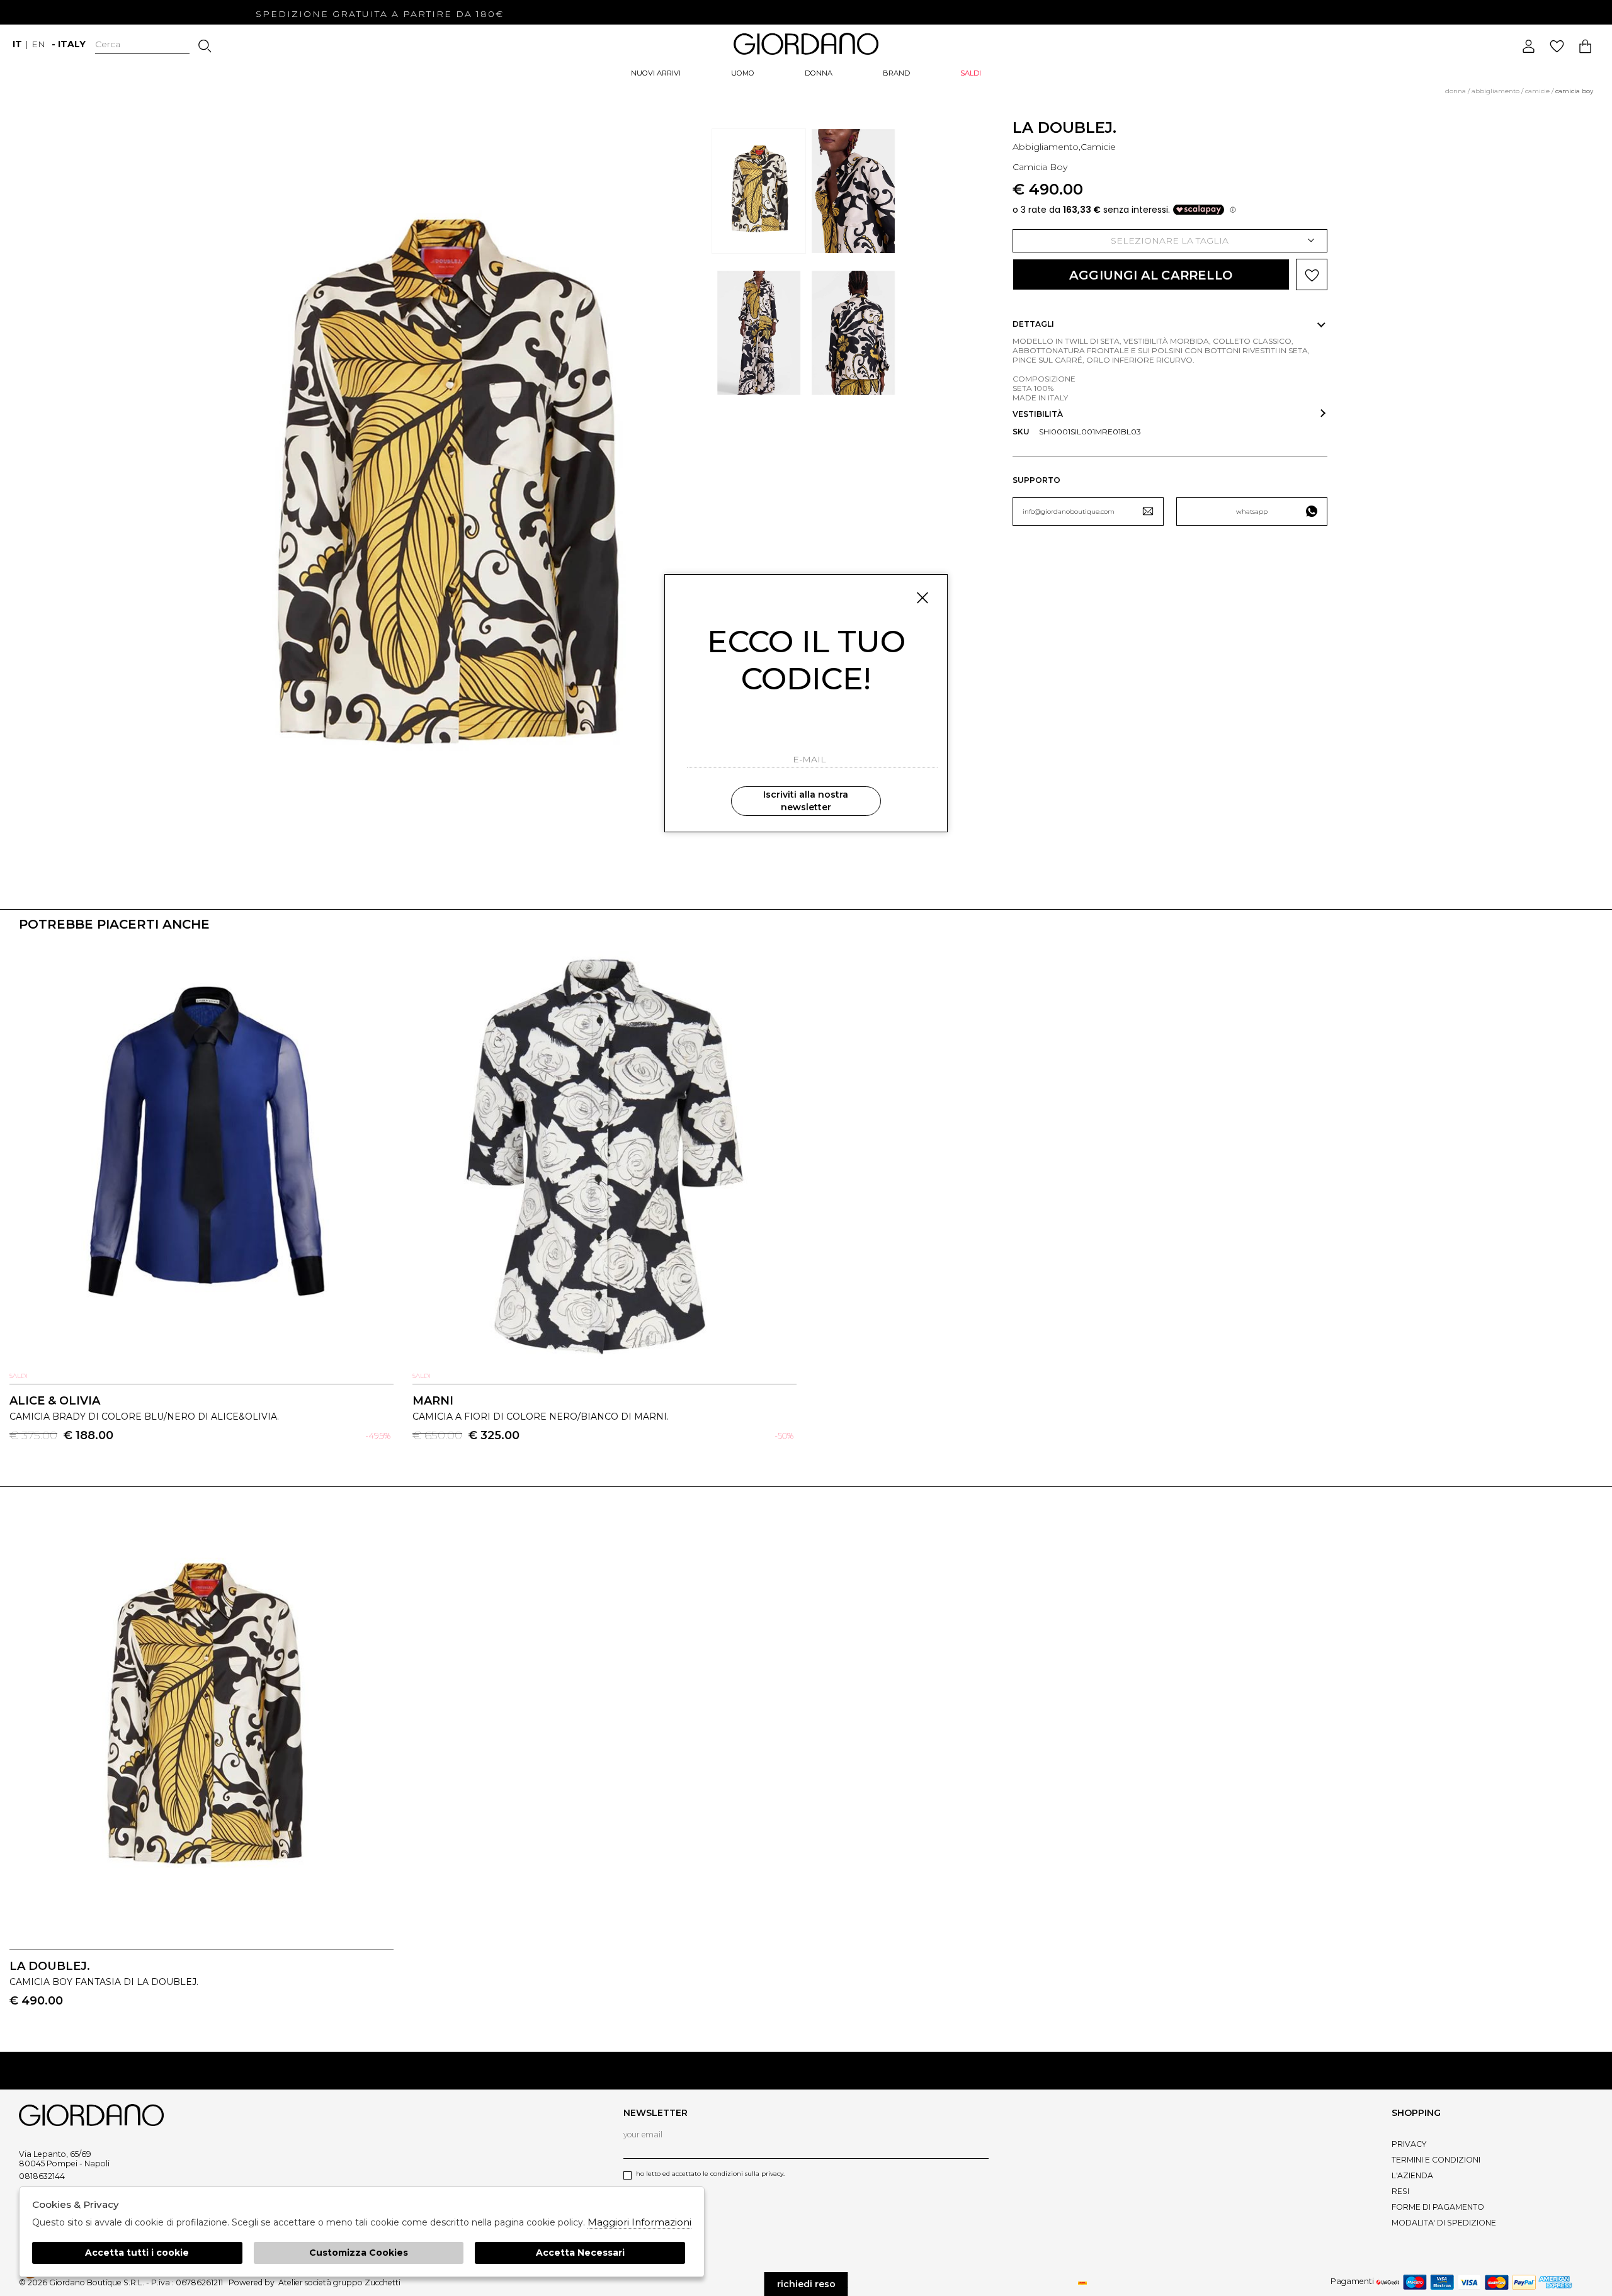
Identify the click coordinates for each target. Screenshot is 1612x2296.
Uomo (743, 73)
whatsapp (1252, 512)
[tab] (1170, 324)
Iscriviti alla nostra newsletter (806, 801)
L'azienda (1412, 2175)
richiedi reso (806, 2284)
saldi (971, 73)
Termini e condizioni (1436, 2160)
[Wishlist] (1557, 46)
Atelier (291, 2282)
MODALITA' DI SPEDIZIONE (1444, 2223)
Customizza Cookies (359, 2253)
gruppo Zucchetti (367, 2282)
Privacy (1409, 2144)
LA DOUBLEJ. (1064, 127)
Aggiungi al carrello (1151, 275)
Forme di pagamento (1438, 2207)
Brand (896, 73)
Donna (819, 73)
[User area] (1529, 46)
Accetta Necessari (580, 2253)
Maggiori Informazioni (639, 2222)
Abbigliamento (1496, 91)
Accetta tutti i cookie (137, 2253)
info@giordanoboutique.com (1069, 512)
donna (1456, 91)
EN (38, 44)
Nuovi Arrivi (656, 73)
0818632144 (42, 2176)
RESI (1400, 2191)
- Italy (69, 44)
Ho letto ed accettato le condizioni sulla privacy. (710, 2174)
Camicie (1537, 91)
